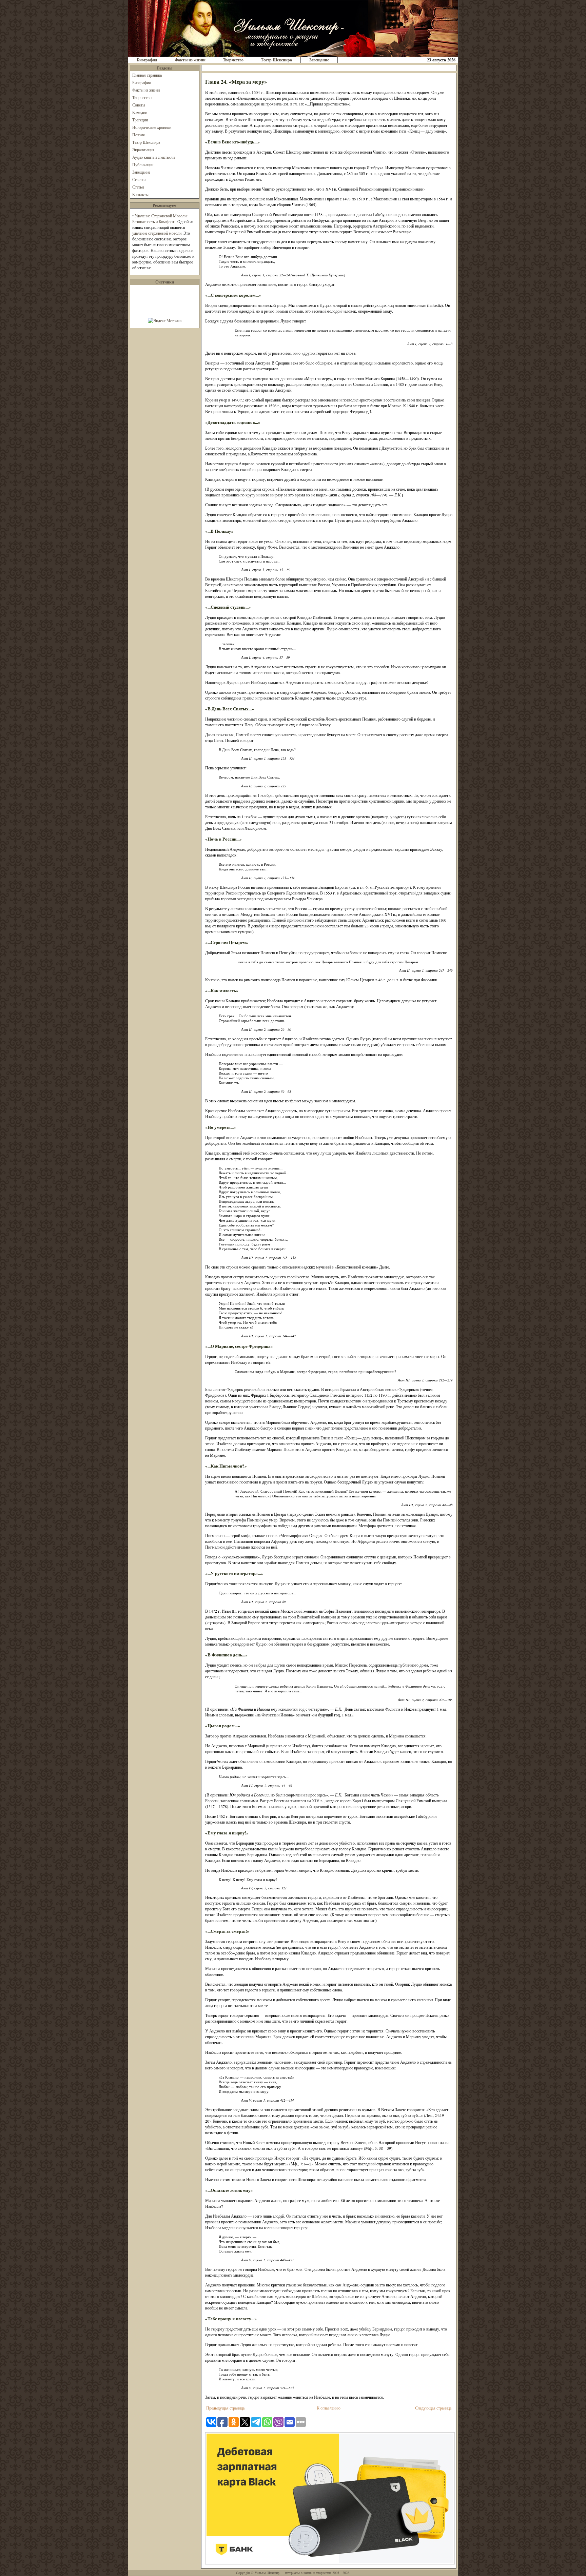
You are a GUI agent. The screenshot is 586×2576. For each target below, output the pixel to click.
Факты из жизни (190, 60)
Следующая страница (433, 2408)
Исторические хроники (152, 127)
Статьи (138, 187)
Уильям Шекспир (267, 2573)
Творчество (233, 60)
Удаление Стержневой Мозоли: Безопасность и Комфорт (160, 219)
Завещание (319, 60)
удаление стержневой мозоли (157, 233)
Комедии (140, 112)
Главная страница (147, 75)
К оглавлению (329, 2408)
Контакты (140, 194)
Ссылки (139, 179)
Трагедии (140, 120)
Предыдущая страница (225, 2408)
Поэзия (139, 135)
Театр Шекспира (276, 60)
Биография (147, 60)
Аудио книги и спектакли (153, 157)
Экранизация (143, 150)
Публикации (143, 164)
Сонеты (139, 105)
